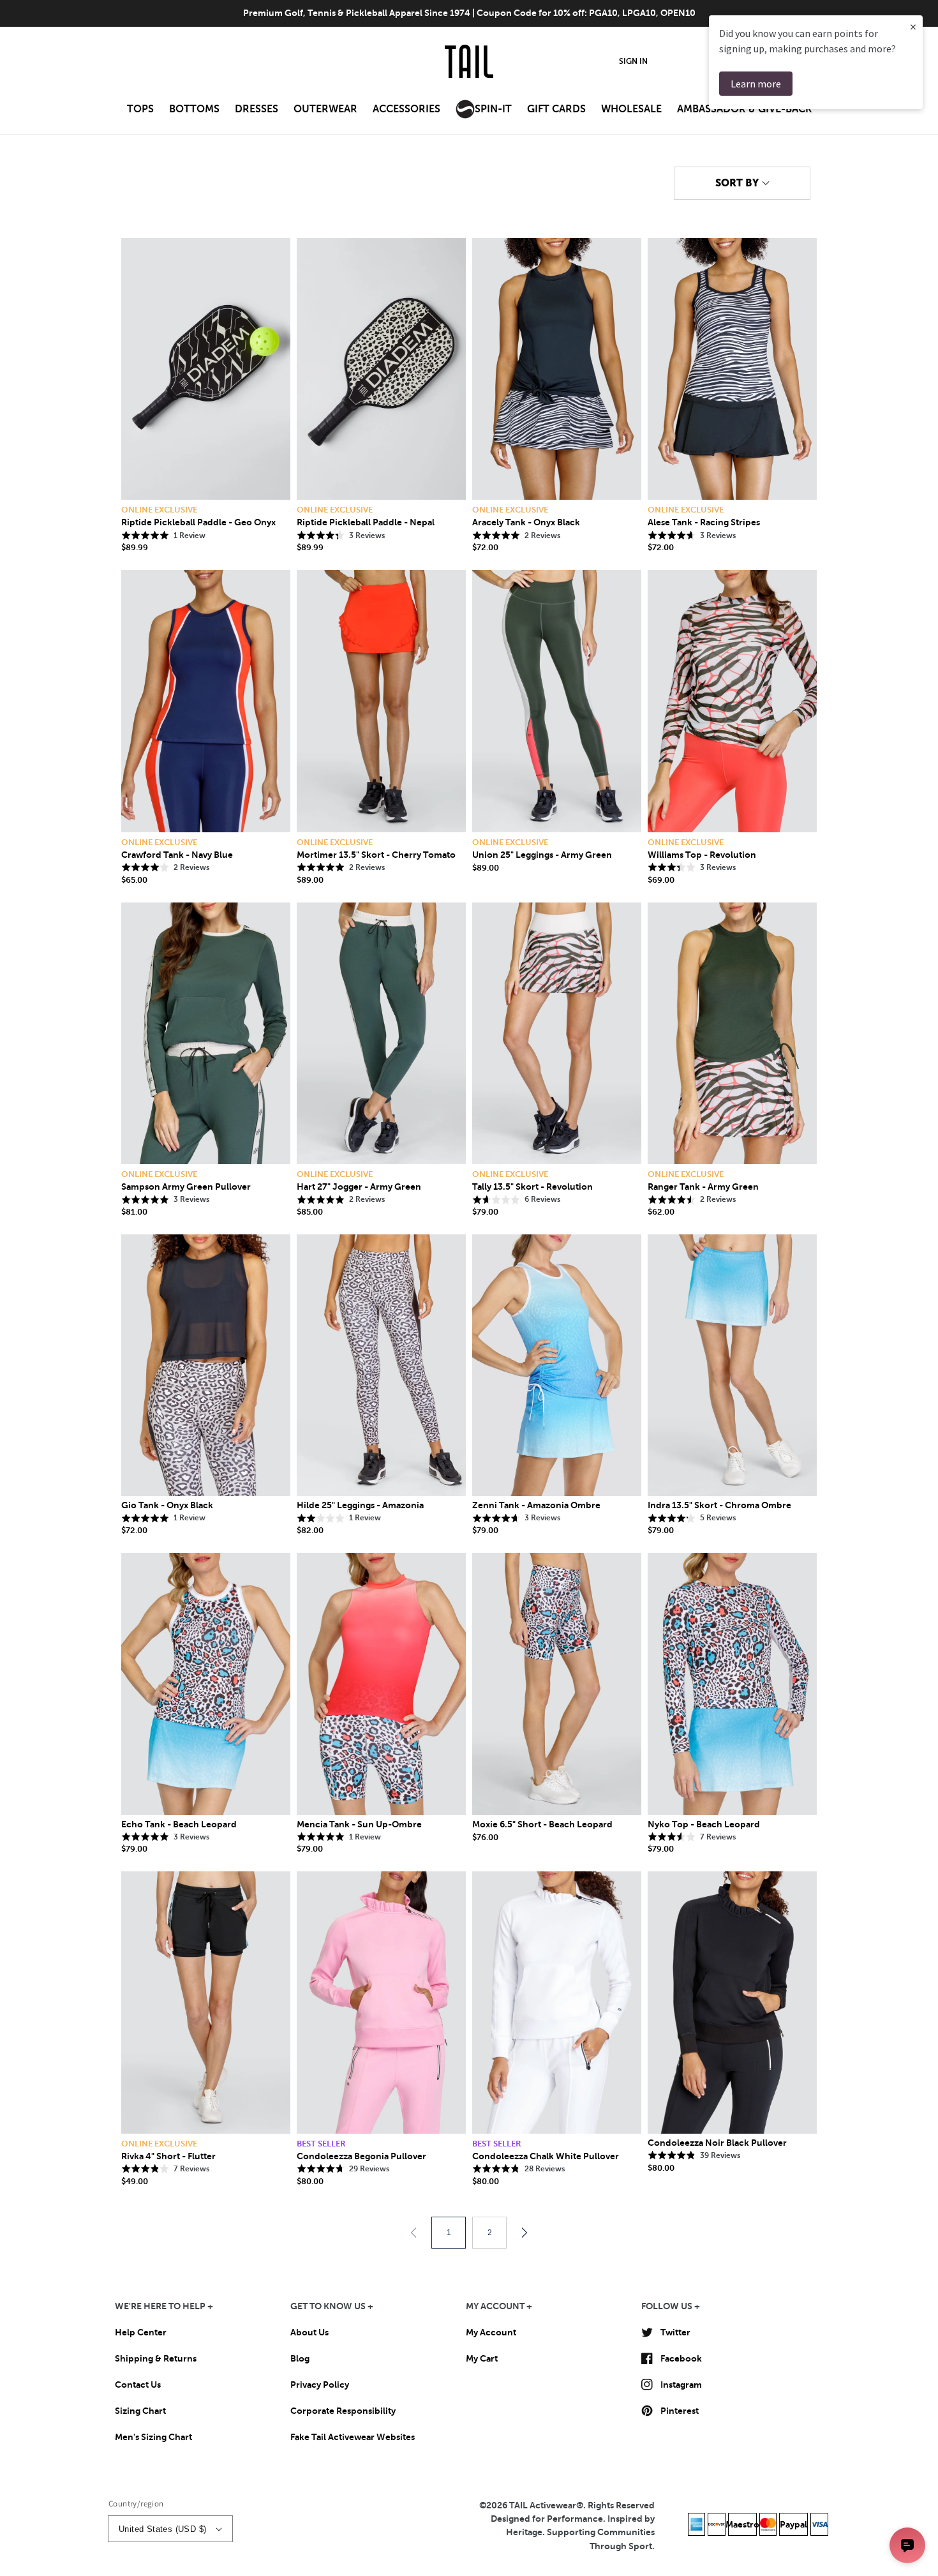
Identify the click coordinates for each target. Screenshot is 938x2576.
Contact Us (138, 2385)
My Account (491, 2332)
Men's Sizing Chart (153, 2437)
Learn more (756, 84)
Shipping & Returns (156, 2358)
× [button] (913, 26)
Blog (300, 2358)
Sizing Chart (140, 2411)
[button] (140, 113)
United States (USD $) (162, 2529)
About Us (309, 2332)
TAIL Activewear (543, 2505)
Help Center (141, 2332)
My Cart (482, 2358)
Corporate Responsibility (343, 2411)
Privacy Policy (320, 2385)
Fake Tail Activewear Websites (353, 2437)
